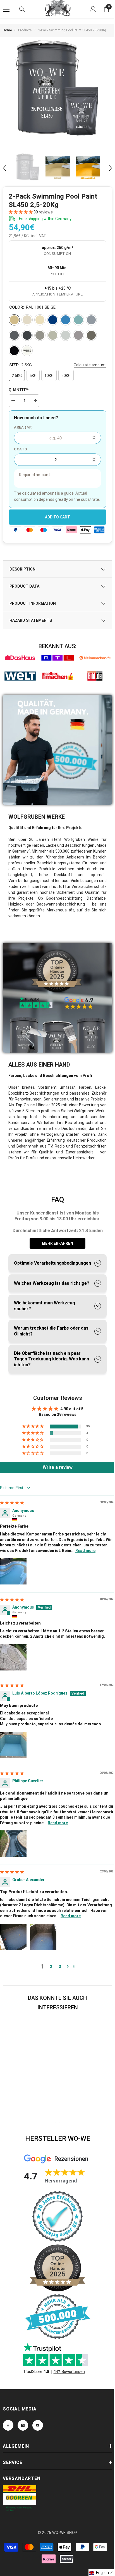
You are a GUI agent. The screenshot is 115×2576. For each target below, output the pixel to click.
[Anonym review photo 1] (13, 1571)
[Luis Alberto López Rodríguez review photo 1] (13, 1745)
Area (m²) (23, 427)
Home (7, 30)
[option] (57, 92)
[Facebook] (8, 2425)
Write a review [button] (58, 1467)
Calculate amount (90, 365)
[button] (4, 168)
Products (25, 30)
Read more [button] (85, 1551)
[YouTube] (38, 2425)
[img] (12, 1503)
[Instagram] (23, 2425)
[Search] (22, 9)
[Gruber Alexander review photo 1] (13, 1937)
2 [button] (51, 1967)
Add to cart (57, 517)
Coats (21, 449)
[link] (20, 658)
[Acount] (93, 9)
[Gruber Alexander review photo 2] (43, 1937)
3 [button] (60, 1967)
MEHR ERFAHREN (57, 1243)
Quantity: (19, 390)
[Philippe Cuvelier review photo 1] (13, 1844)
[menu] (6, 9)
